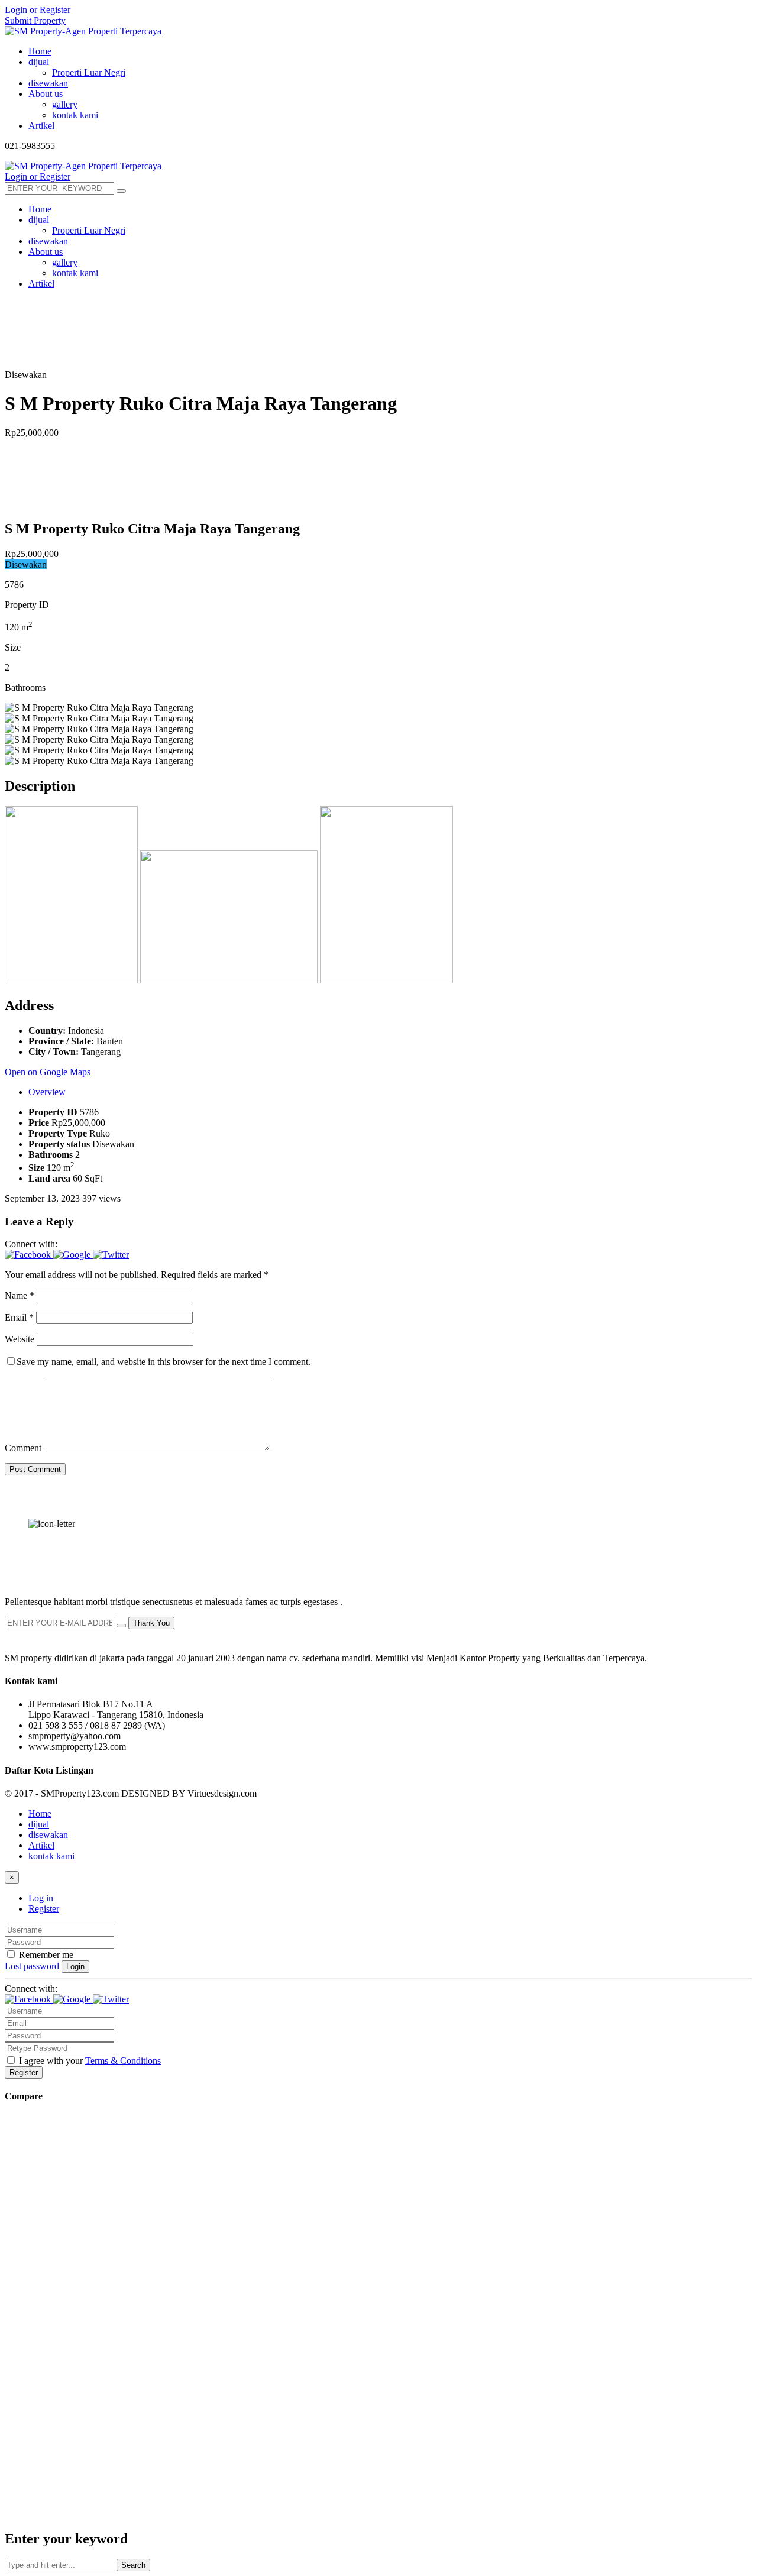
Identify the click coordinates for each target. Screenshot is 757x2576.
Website (20, 1339)
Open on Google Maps (48, 1072)
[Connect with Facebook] (29, 1255)
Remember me (45, 1955)
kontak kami (51, 1856)
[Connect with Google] (73, 1255)
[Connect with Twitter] (111, 1255)
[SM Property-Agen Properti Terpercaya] (83, 31)
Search (133, 2565)
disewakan (48, 1835)
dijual (39, 1824)
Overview (47, 1092)
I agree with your (89, 2061)
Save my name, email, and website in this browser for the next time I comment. (164, 1362)
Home (40, 1813)
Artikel (41, 1845)
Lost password (32, 1966)
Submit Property (35, 20)
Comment (23, 1448)
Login (75, 1967)
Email (19, 1317)
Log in (41, 1898)
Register (44, 1909)
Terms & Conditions (123, 2061)
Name (20, 1295)
